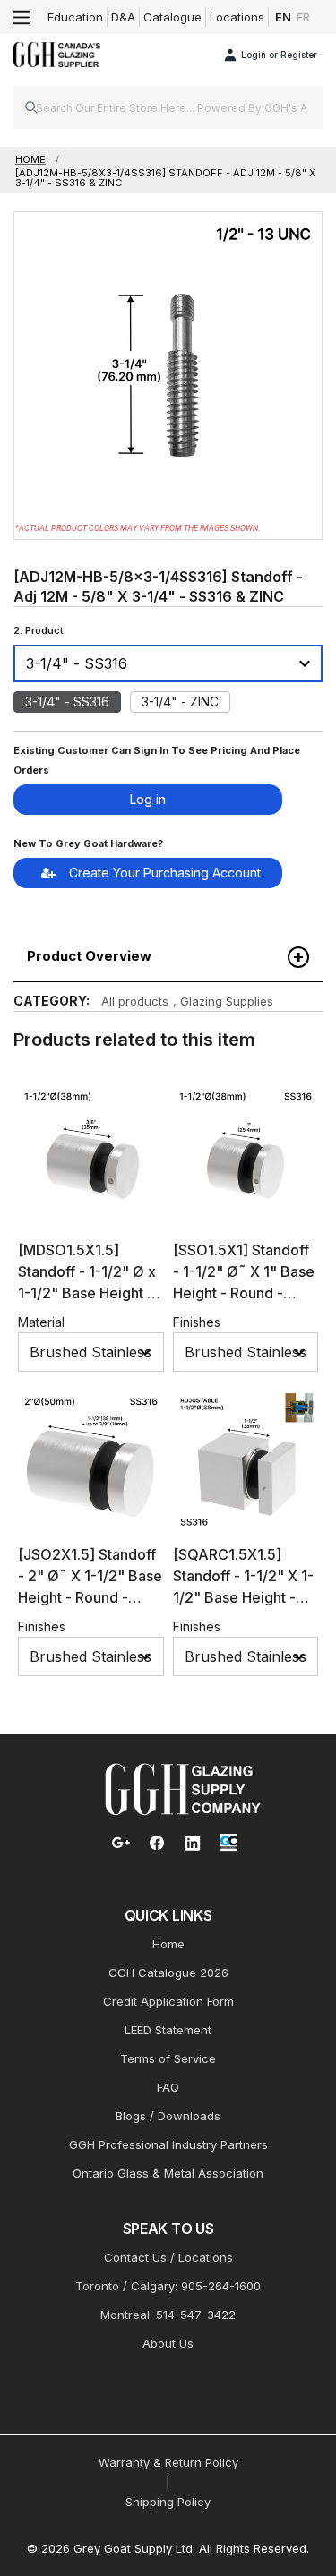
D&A (123, 17)
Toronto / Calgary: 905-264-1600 (168, 2286)
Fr (303, 17)
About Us (168, 2343)
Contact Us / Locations (168, 2257)
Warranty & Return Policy (168, 2462)
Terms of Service (168, 2058)
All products (135, 1001)
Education (75, 17)
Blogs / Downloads (168, 2116)
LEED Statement (168, 2030)
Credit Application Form (168, 2001)
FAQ (168, 2087)
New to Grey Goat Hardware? (88, 843)
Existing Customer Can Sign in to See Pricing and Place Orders (157, 760)
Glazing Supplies (227, 1001)
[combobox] (168, 107)
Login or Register (279, 55)
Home (168, 1944)
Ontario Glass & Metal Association (168, 2173)
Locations (237, 17)
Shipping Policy (168, 2502)
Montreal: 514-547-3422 (168, 2315)
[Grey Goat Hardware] (183, 1788)
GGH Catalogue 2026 (168, 1973)
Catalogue (172, 17)
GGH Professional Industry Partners (168, 2144)
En (283, 17)
